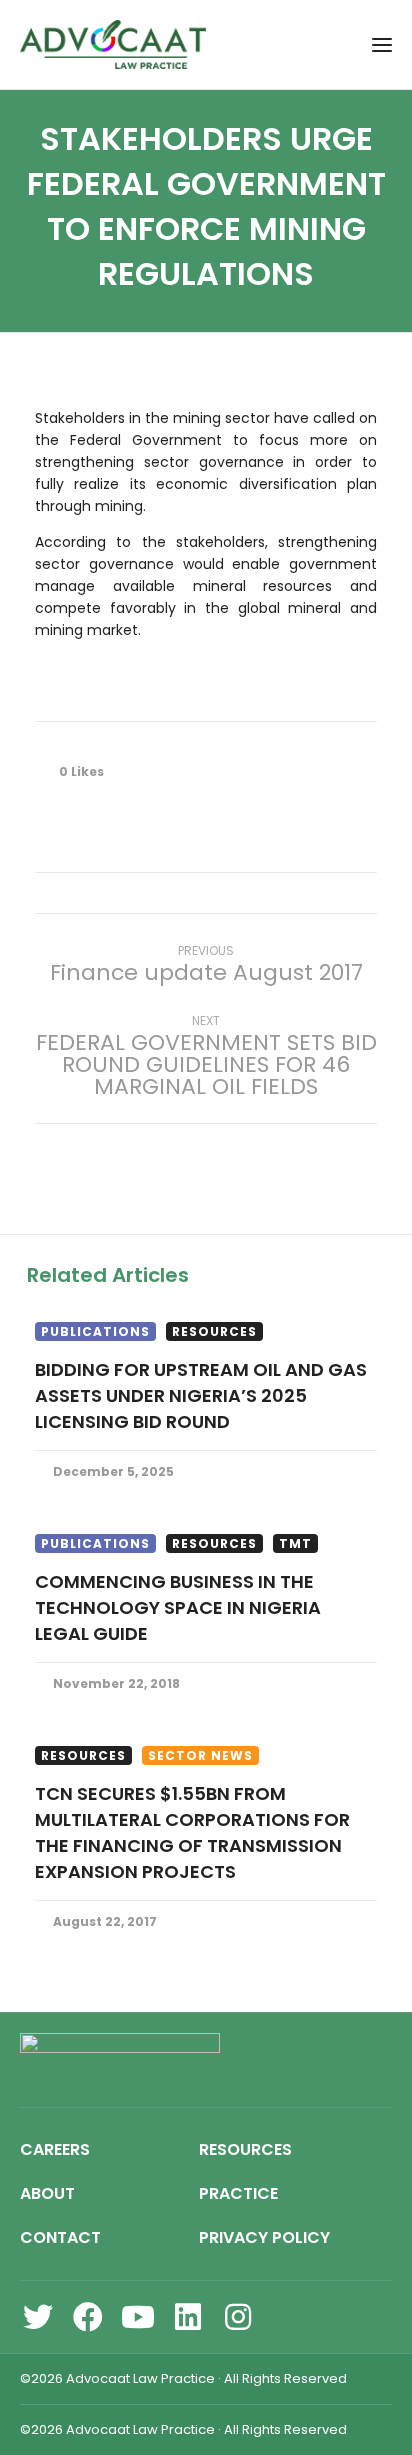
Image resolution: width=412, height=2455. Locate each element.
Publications (95, 1331)
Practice (238, 2193)
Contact (60, 2237)
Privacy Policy (264, 2237)
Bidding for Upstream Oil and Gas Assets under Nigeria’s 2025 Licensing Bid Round (201, 1395)
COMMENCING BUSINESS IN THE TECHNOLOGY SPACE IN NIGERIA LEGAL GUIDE (178, 1607)
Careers (55, 2149)
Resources (214, 1331)
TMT (295, 1543)
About (47, 2193)
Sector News (200, 1755)
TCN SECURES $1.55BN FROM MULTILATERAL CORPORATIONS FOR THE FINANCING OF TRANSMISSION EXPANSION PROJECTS (192, 1832)
